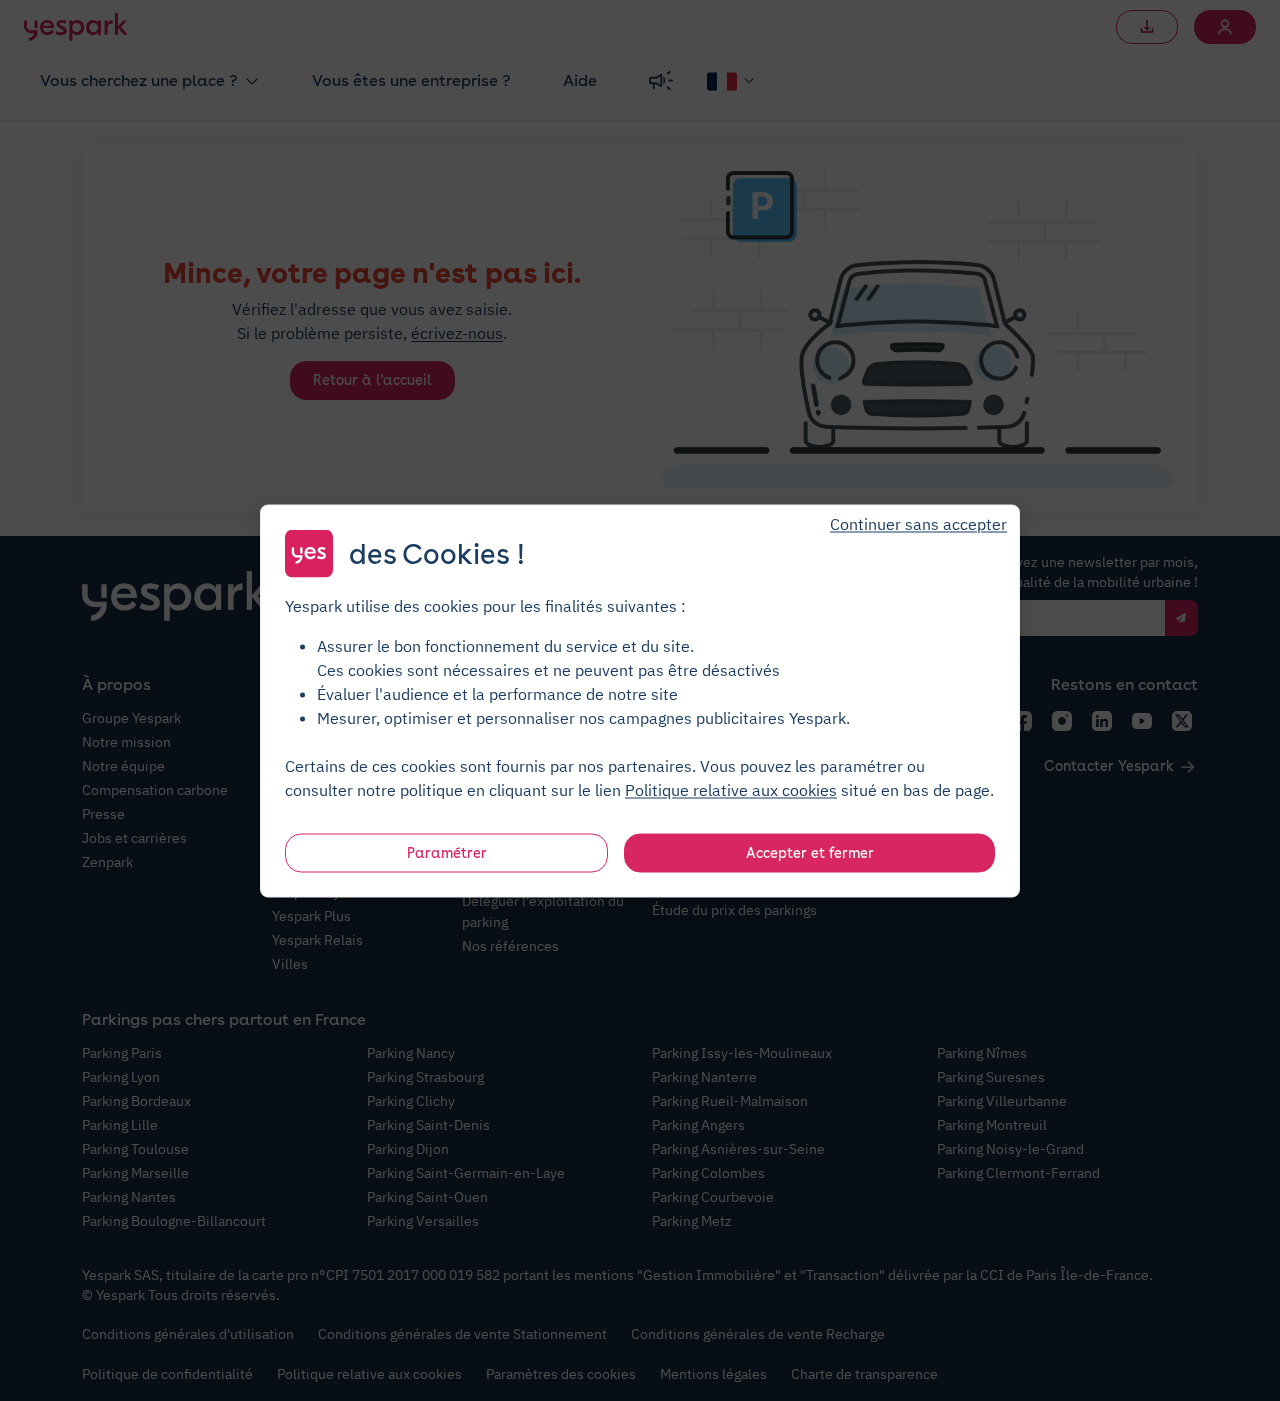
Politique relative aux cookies (731, 789)
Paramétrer (447, 852)
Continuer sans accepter (918, 523)
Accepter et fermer (810, 852)
